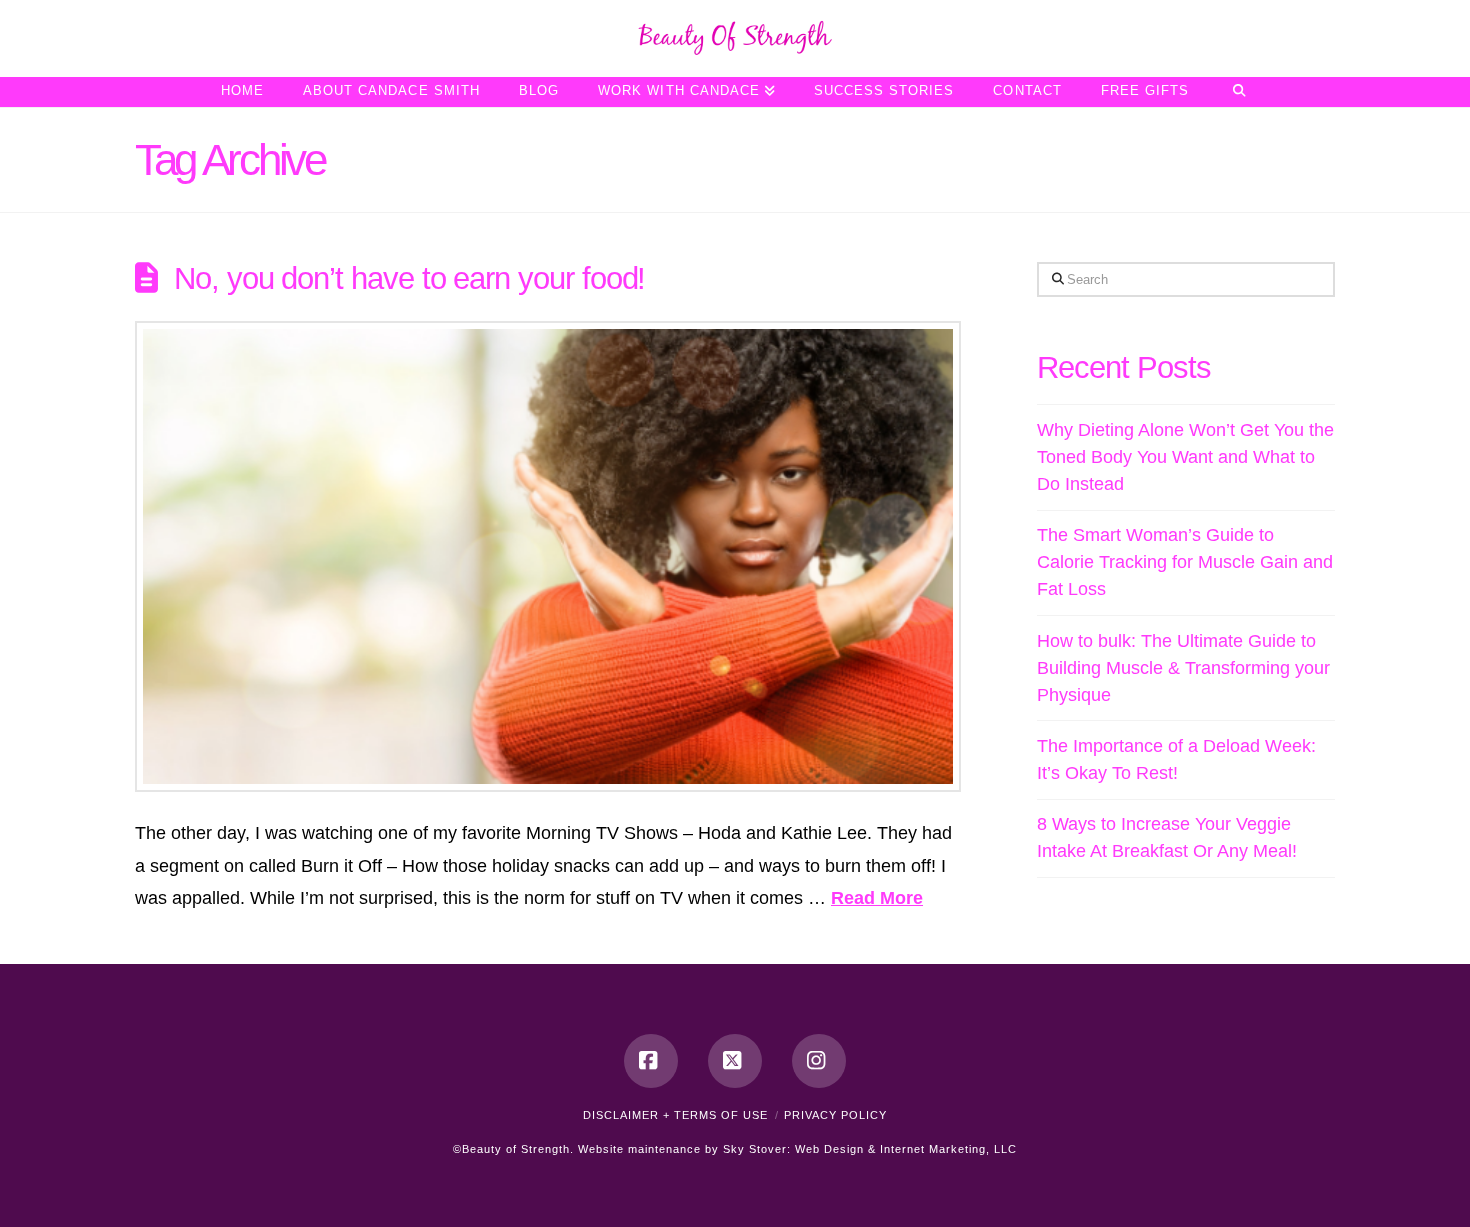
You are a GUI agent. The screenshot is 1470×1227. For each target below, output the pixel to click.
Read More (877, 898)
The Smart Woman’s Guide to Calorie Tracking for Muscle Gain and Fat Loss (1185, 562)
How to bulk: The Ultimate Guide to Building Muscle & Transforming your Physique (1183, 668)
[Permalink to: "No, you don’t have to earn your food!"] (548, 556)
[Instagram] (819, 1061)
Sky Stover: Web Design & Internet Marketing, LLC (870, 1149)
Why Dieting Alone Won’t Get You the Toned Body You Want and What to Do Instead (1185, 457)
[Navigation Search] (1238, 92)
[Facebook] (651, 1061)
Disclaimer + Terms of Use (675, 1115)
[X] (735, 1061)
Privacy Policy (835, 1115)
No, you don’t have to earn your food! (409, 278)
